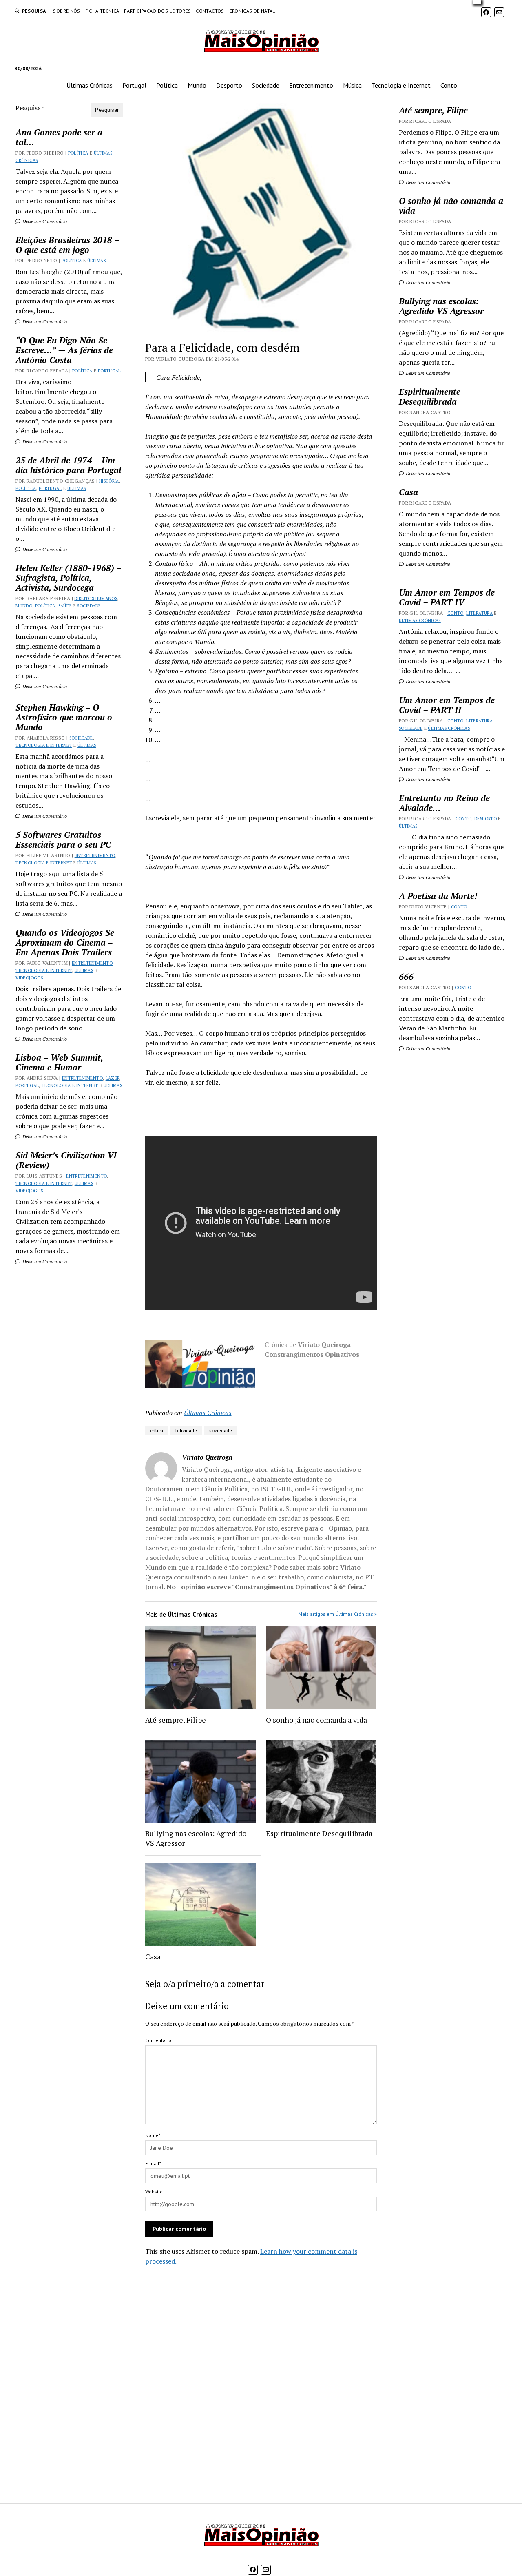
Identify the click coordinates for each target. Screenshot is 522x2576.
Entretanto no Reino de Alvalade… (444, 803)
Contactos (210, 11)
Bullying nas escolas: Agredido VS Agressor (196, 1838)
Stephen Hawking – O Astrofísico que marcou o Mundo (64, 717)
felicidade (186, 1430)
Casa (153, 1956)
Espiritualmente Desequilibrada (319, 1833)
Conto (449, 85)
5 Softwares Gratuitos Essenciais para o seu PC (63, 839)
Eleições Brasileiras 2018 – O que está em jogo (67, 245)
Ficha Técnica (102, 11)
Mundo (197, 85)
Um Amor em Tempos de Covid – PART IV (447, 597)
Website (154, 2192)
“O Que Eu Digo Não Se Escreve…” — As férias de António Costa (64, 350)
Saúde (65, 606)
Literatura (479, 613)
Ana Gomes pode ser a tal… (59, 137)
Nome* (153, 2135)
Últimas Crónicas (90, 85)
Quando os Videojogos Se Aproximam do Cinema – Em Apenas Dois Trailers (65, 942)
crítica (157, 1430)
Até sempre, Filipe (176, 1720)
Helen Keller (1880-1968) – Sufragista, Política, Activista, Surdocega (68, 578)
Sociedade (266, 85)
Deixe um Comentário (44, 221)
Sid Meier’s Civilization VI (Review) (66, 1160)
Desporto (229, 85)
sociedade (221, 1430)
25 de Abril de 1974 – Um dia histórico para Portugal (68, 465)
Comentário (158, 2040)
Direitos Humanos (96, 598)
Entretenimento (311, 85)
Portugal (134, 85)
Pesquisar (30, 108)
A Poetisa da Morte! (438, 896)
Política (167, 85)
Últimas (97, 261)
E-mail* (153, 2163)
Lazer (113, 1078)
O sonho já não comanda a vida (316, 1720)
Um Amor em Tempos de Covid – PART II (447, 705)
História (109, 481)
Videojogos (29, 978)
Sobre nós (66, 11)
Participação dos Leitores (157, 11)
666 (406, 977)
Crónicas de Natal (252, 11)
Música (352, 85)
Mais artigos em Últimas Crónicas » (338, 1614)
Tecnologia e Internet (401, 85)
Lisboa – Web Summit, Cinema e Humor (59, 1062)
